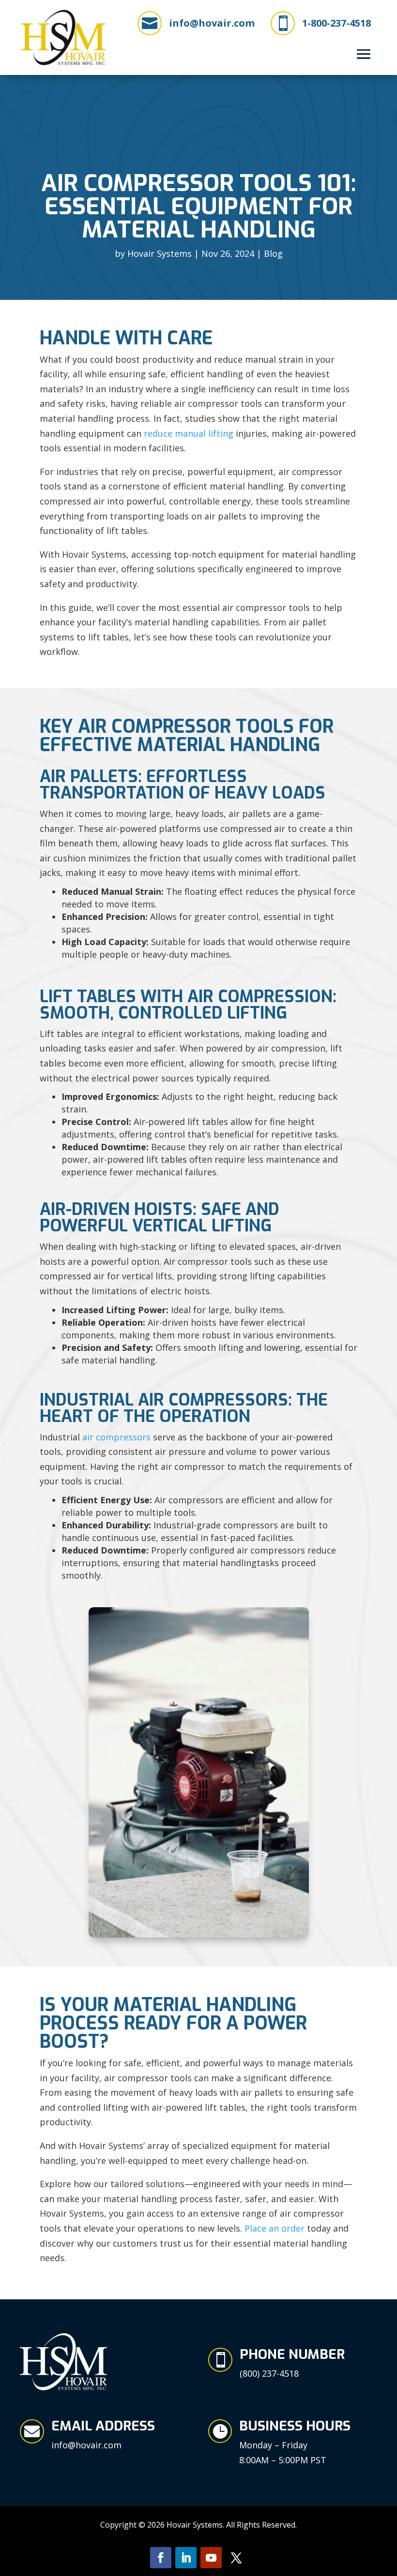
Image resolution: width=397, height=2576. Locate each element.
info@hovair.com (212, 23)
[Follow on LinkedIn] (186, 2558)
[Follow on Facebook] (161, 2558)
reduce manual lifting (189, 433)
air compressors (116, 1437)
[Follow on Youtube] (211, 2558)
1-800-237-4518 (336, 23)
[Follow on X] (236, 2558)
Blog (273, 253)
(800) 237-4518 (269, 2373)
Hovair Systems (160, 253)
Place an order (275, 2228)
